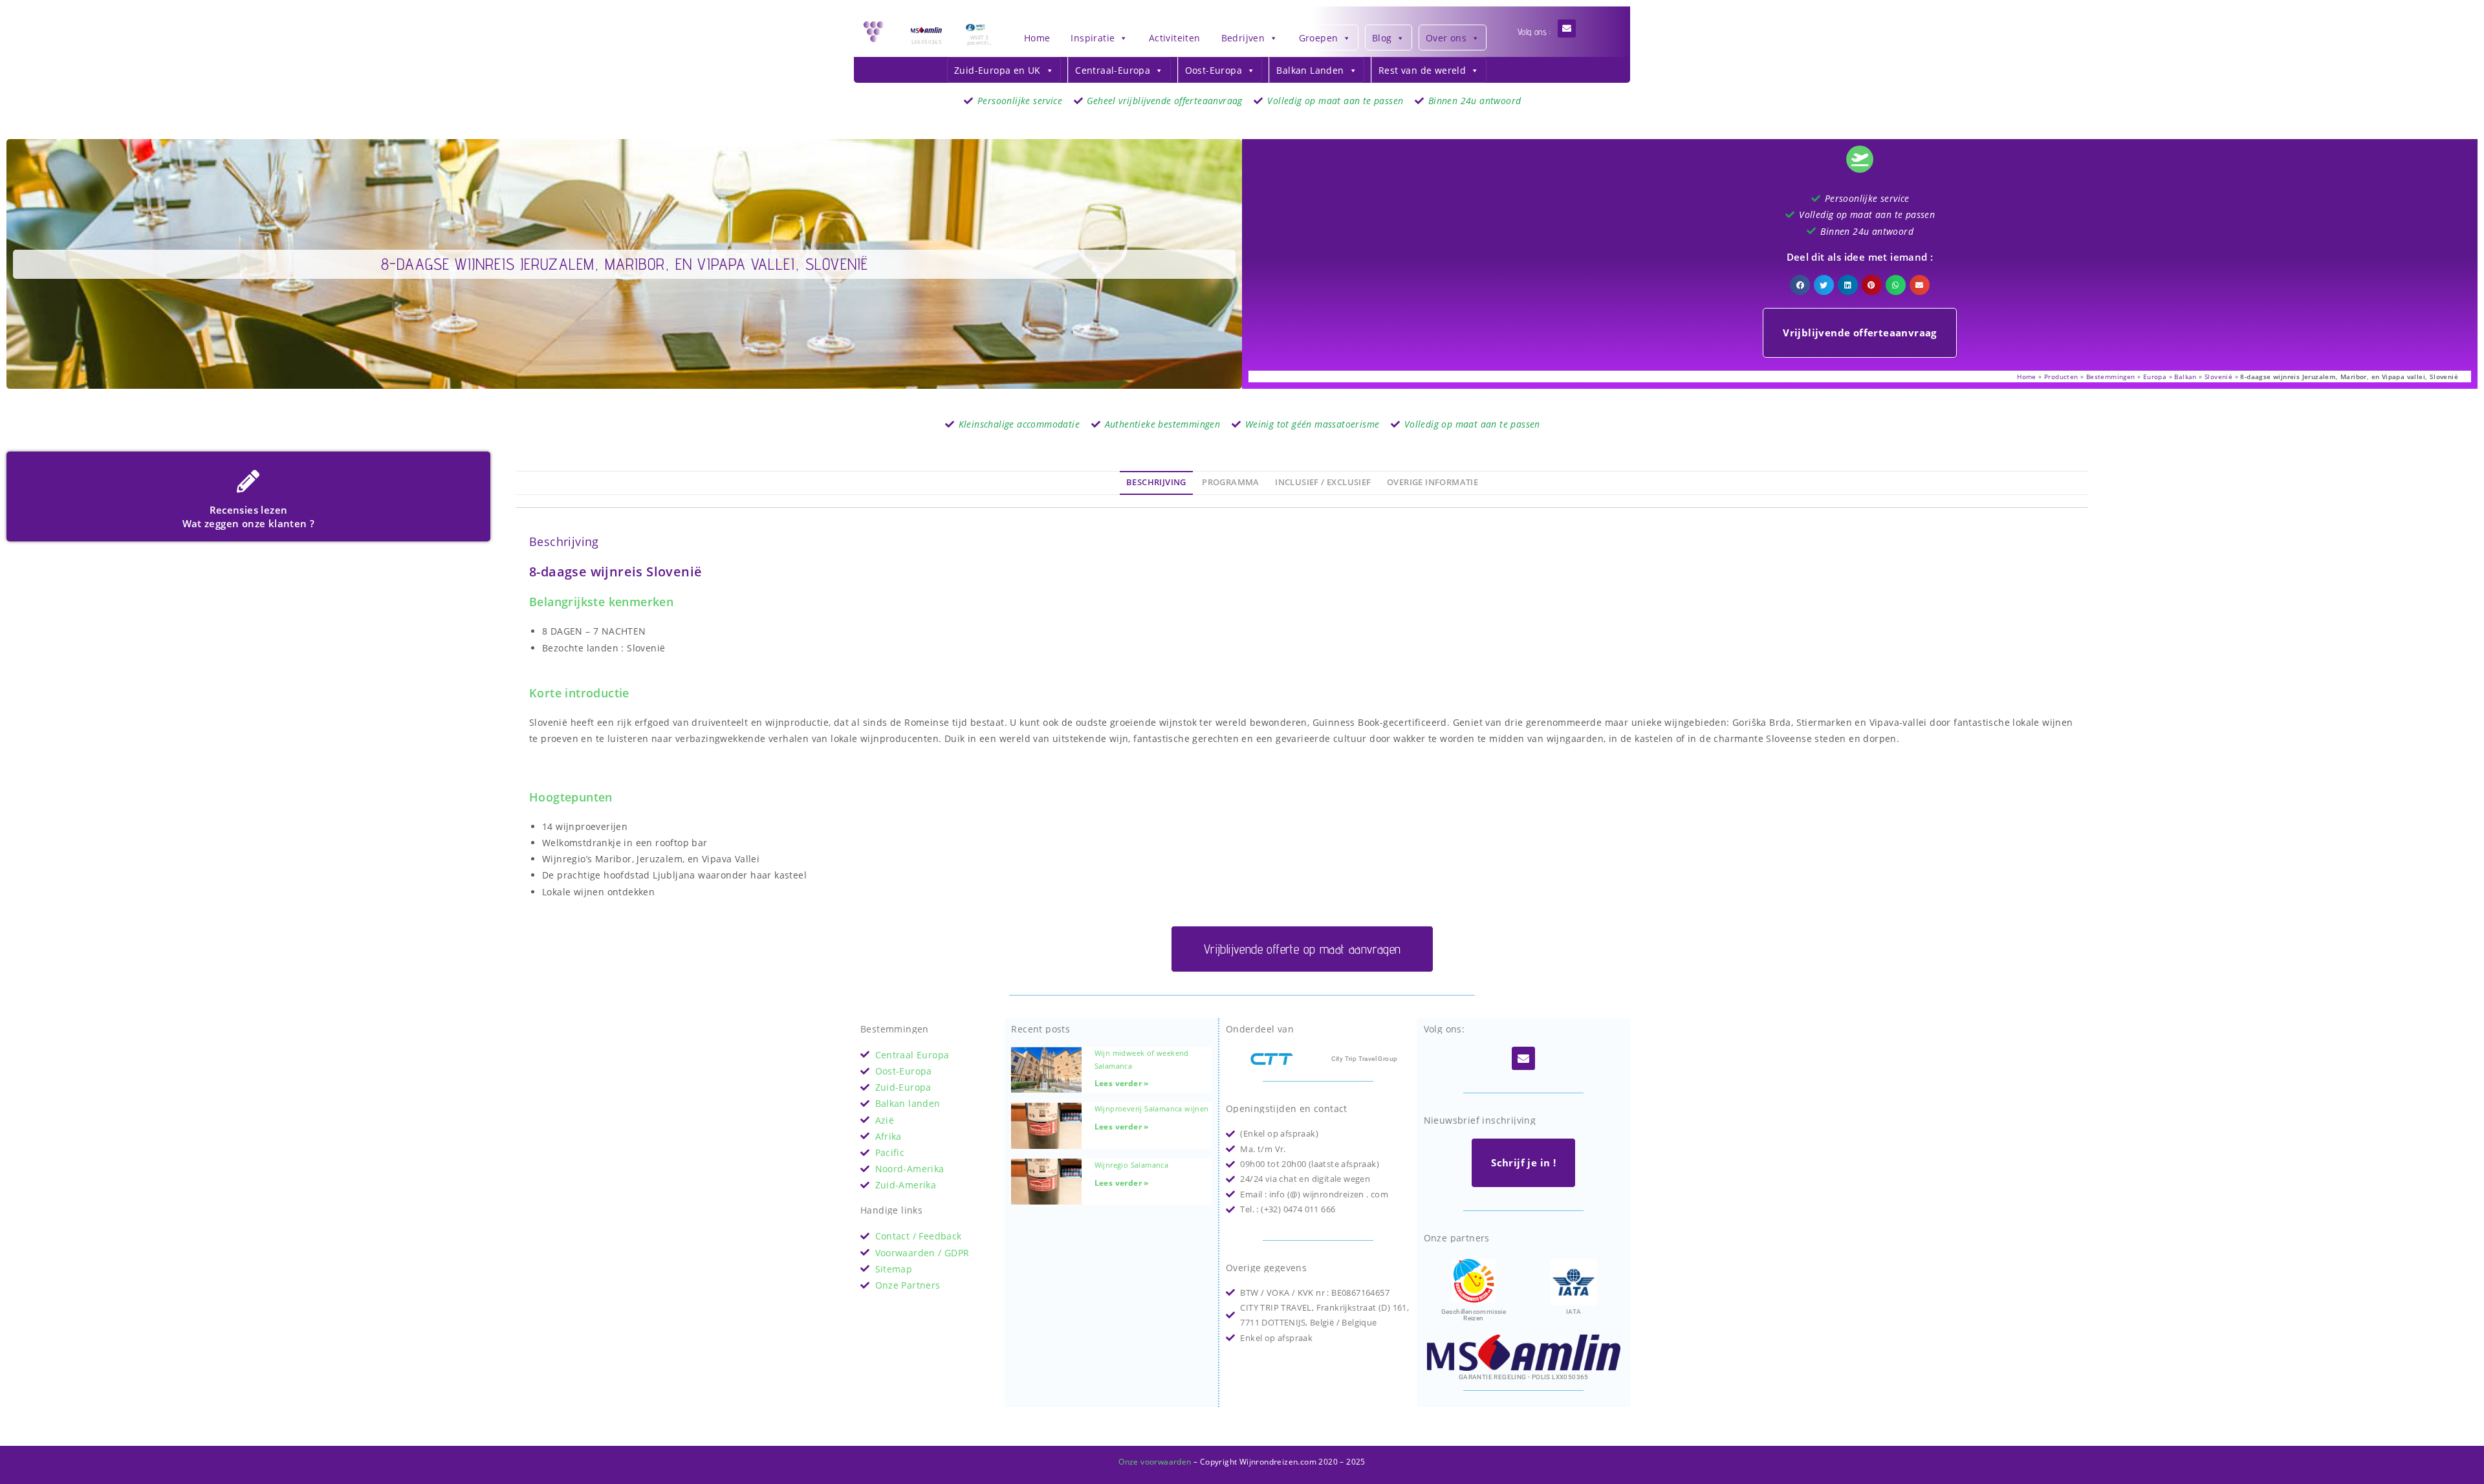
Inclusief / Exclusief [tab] (1323, 482)
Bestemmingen (2111, 376)
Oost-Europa (1214, 70)
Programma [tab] (1231, 482)
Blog (1382, 38)
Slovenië (2218, 376)
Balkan (2185, 376)
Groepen (1319, 38)
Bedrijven (1243, 38)
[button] (1800, 285)
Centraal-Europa (1113, 70)
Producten (2061, 376)
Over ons (1446, 38)
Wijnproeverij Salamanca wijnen (1152, 1108)
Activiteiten (1175, 38)
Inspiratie (1093, 38)
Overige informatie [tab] (1433, 482)
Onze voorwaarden (1155, 1462)
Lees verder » (1122, 1083)
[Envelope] (1567, 28)
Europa (2155, 376)
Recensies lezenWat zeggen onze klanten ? (249, 517)
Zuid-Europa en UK (997, 70)
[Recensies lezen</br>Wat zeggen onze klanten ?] (248, 481)
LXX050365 (927, 42)
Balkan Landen (1310, 70)
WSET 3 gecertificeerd (979, 42)
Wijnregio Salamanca (1132, 1165)
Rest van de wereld (1422, 70)
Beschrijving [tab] (1156, 482)
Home (1037, 38)
